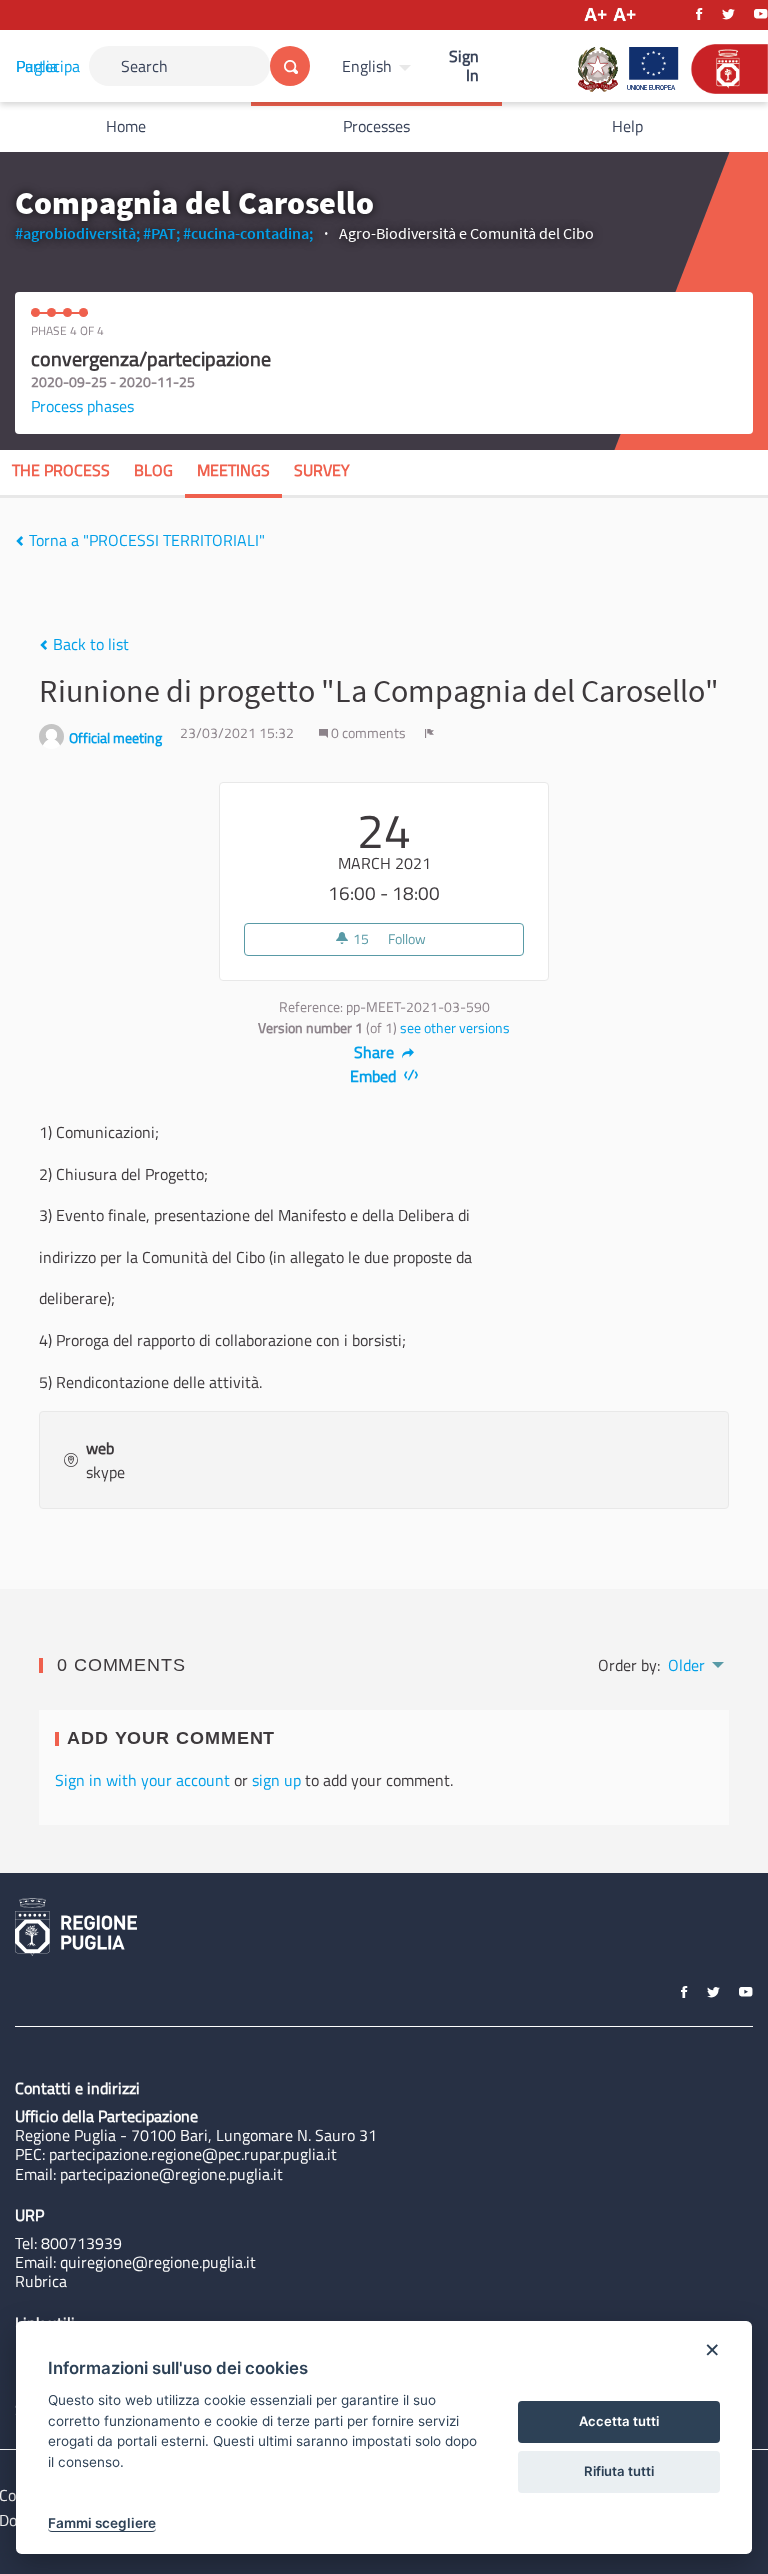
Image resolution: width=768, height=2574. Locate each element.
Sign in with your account (142, 1780)
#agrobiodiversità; (77, 233)
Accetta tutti (619, 2421)
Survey (322, 470)
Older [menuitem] (686, 1665)
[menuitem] (379, 66)
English (367, 66)
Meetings (233, 470)
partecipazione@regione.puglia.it (171, 2174)
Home (126, 126)
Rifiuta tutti (619, 2471)
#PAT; (161, 233)
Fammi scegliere (102, 2523)
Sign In (464, 65)
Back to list (89, 644)
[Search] (290, 66)
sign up (276, 1780)
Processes (376, 126)
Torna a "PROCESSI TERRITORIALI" (145, 540)
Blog (153, 470)
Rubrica (41, 2281)
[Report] (429, 733)
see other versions (455, 1028)
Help (627, 126)
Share (376, 1052)
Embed (375, 1076)
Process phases (82, 406)
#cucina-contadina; (248, 233)
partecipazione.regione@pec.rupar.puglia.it (193, 2154)
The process (61, 470)
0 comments (368, 733)
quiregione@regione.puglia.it (158, 2262)
